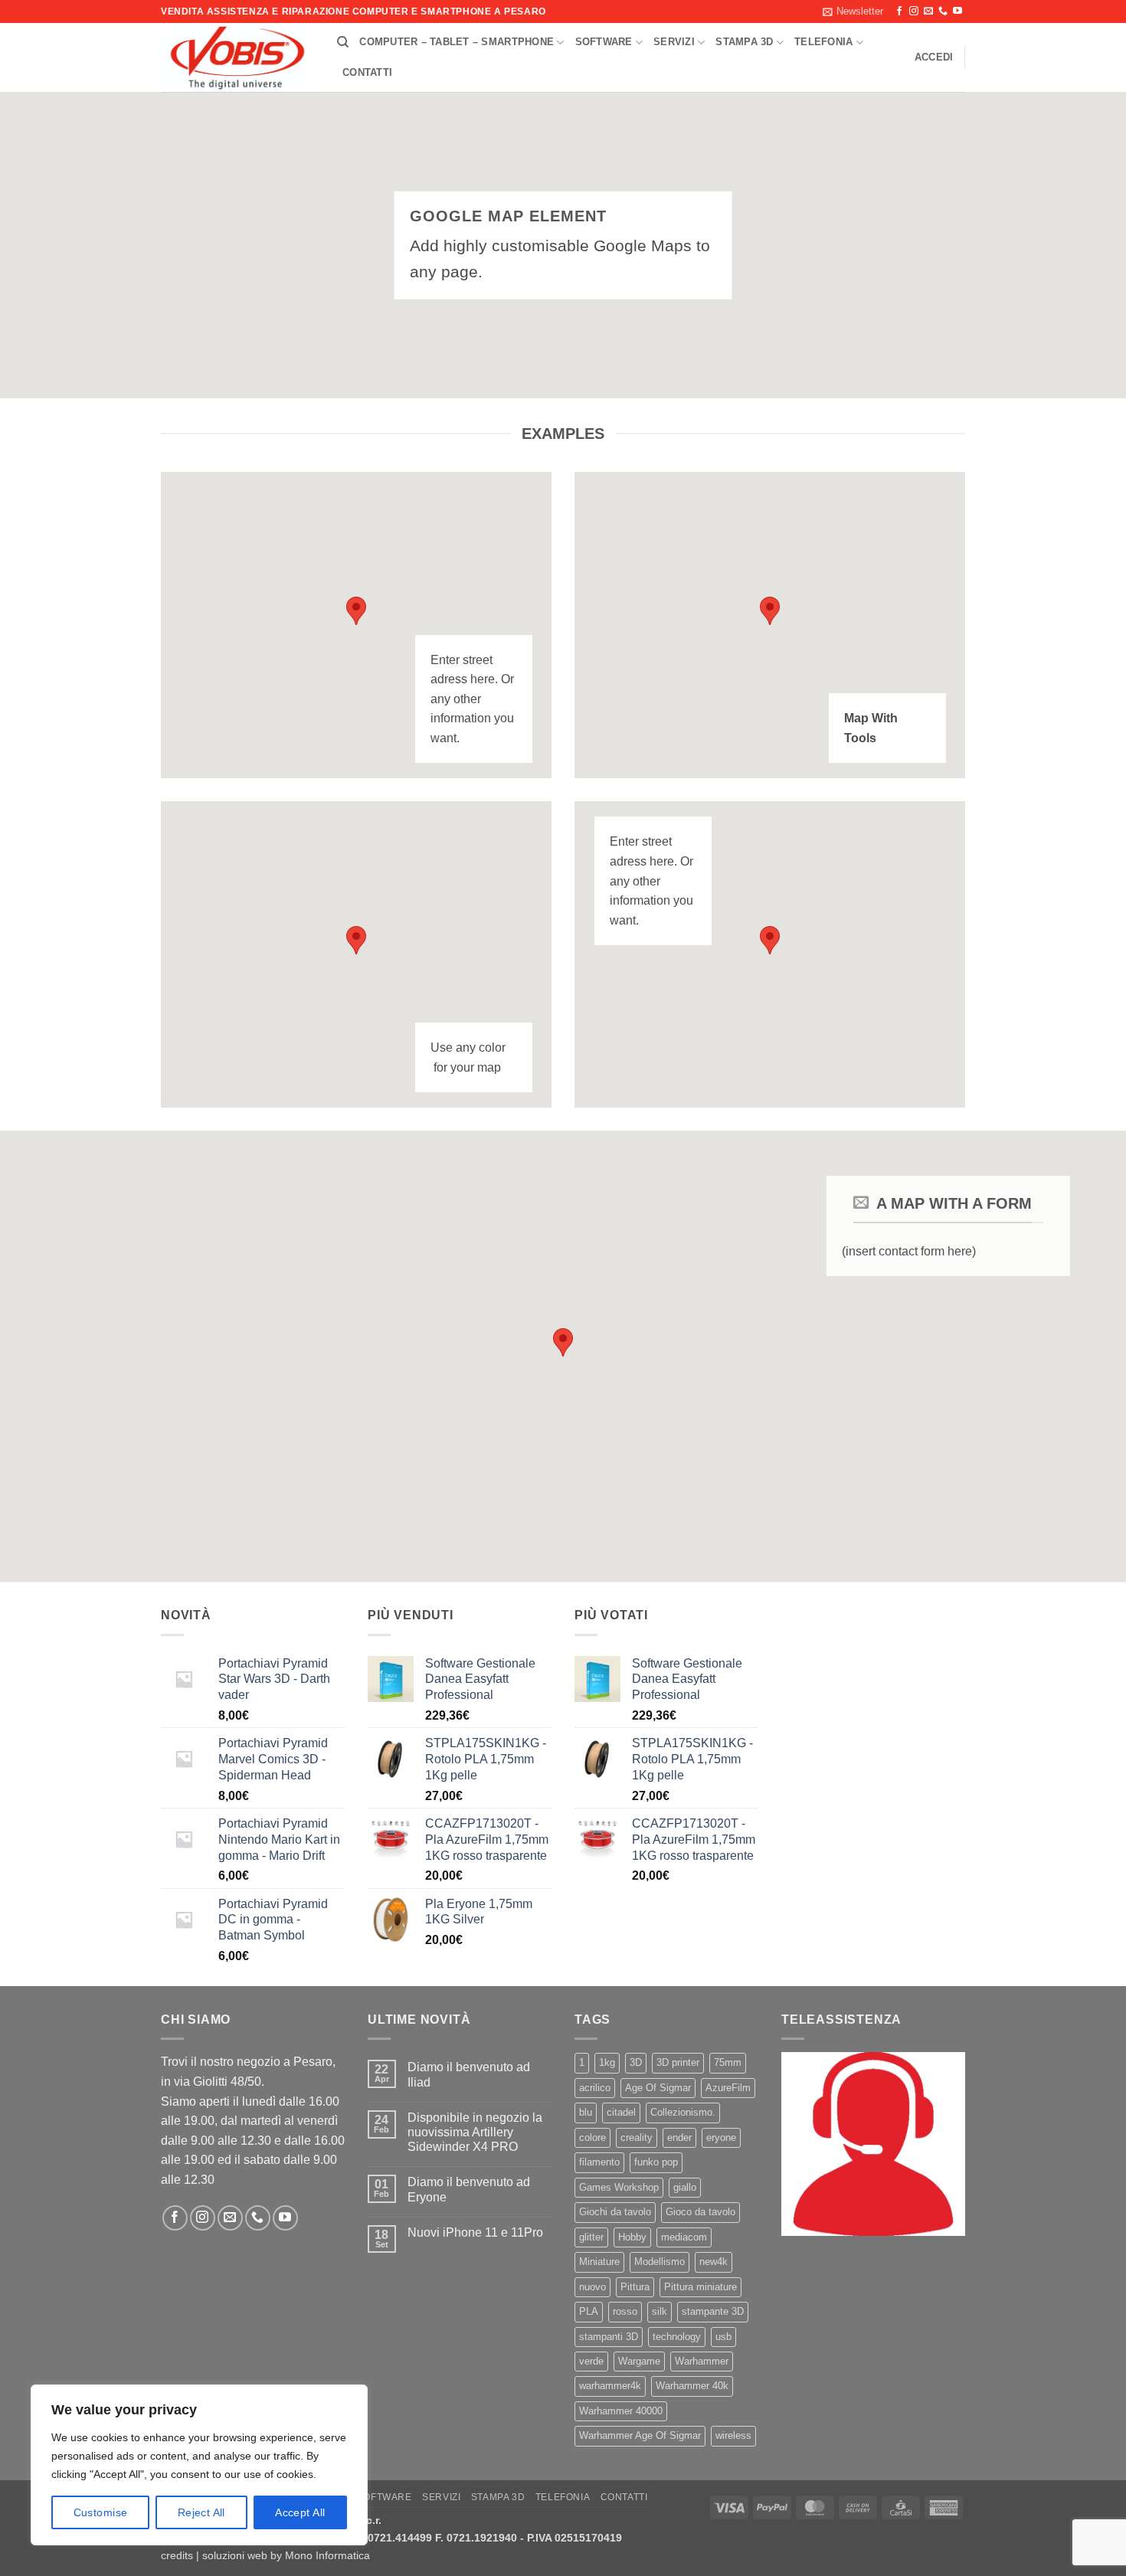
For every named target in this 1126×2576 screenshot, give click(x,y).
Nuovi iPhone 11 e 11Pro (475, 2232)
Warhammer (702, 2361)
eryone (721, 2137)
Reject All (201, 2512)
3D (636, 2062)
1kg (607, 2062)
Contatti (367, 72)
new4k (714, 2262)
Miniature (599, 2262)
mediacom (684, 2237)
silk (660, 2311)
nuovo (592, 2287)
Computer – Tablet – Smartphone (457, 42)
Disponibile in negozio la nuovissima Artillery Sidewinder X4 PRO (475, 2132)
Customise (101, 2512)
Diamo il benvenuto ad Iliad (469, 2074)
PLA (589, 2311)
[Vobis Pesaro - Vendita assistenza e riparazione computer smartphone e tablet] (237, 58)
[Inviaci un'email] (928, 11)
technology (677, 2337)
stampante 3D (713, 2311)
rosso (625, 2311)
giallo (685, 2187)
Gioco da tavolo (700, 2212)
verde (591, 2361)
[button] (853, 11)
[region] (199, 2465)
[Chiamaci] (943, 11)
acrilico (595, 2088)
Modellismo (660, 2262)
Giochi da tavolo (615, 2212)
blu (586, 2112)
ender (679, 2137)
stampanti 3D (609, 2337)
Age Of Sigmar (658, 2088)
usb (723, 2337)
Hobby (632, 2237)
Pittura (635, 2287)
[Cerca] (343, 42)
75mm (728, 2062)
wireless (733, 2435)
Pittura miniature (700, 2287)
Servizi (674, 42)
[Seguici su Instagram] (914, 11)
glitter (591, 2237)
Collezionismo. (683, 2112)
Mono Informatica (327, 2555)
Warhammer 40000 (621, 2411)
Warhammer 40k (692, 2386)
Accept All (300, 2512)
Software (604, 42)
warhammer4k (610, 2386)
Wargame (639, 2361)
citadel (621, 2112)
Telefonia (823, 42)
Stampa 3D (744, 42)
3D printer (678, 2062)
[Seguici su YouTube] (957, 11)
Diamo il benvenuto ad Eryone (469, 2189)
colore (592, 2137)
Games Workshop (619, 2187)
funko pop (656, 2162)
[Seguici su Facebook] (899, 11)
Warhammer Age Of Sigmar (640, 2435)
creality (637, 2137)
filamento (599, 2162)
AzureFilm (728, 2088)
